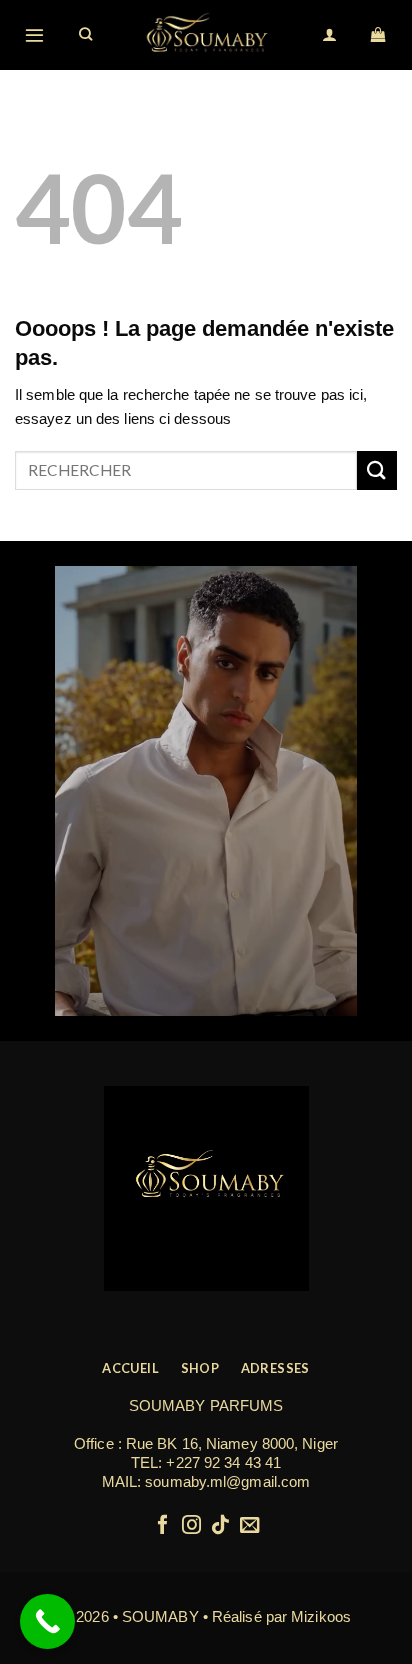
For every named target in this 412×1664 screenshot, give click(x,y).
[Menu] (35, 34)
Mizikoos (321, 1616)
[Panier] (379, 35)
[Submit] (377, 470)
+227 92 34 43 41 (223, 1462)
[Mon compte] (330, 35)
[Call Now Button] (47, 1621)
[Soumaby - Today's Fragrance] (208, 35)
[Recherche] (86, 35)
